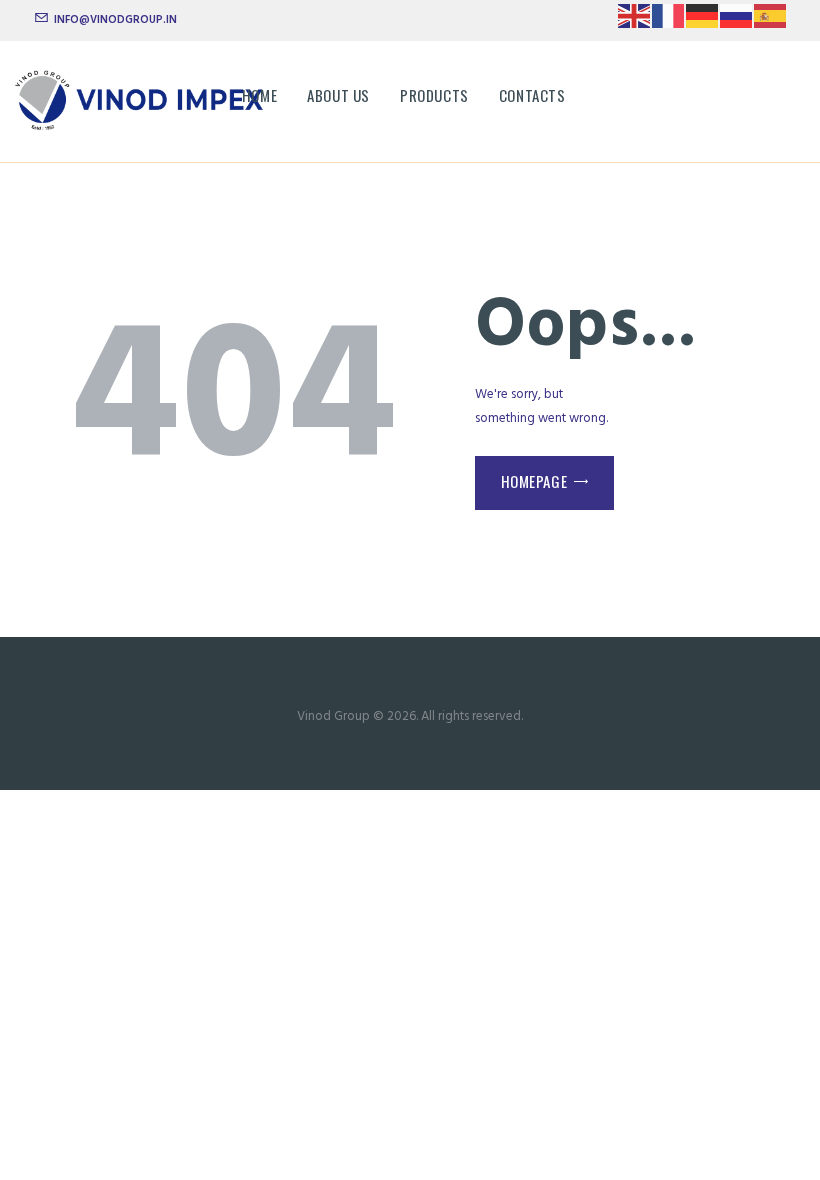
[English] (635, 22)
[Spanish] (771, 22)
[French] (669, 22)
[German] (703, 22)
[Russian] (737, 22)
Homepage (534, 481)
